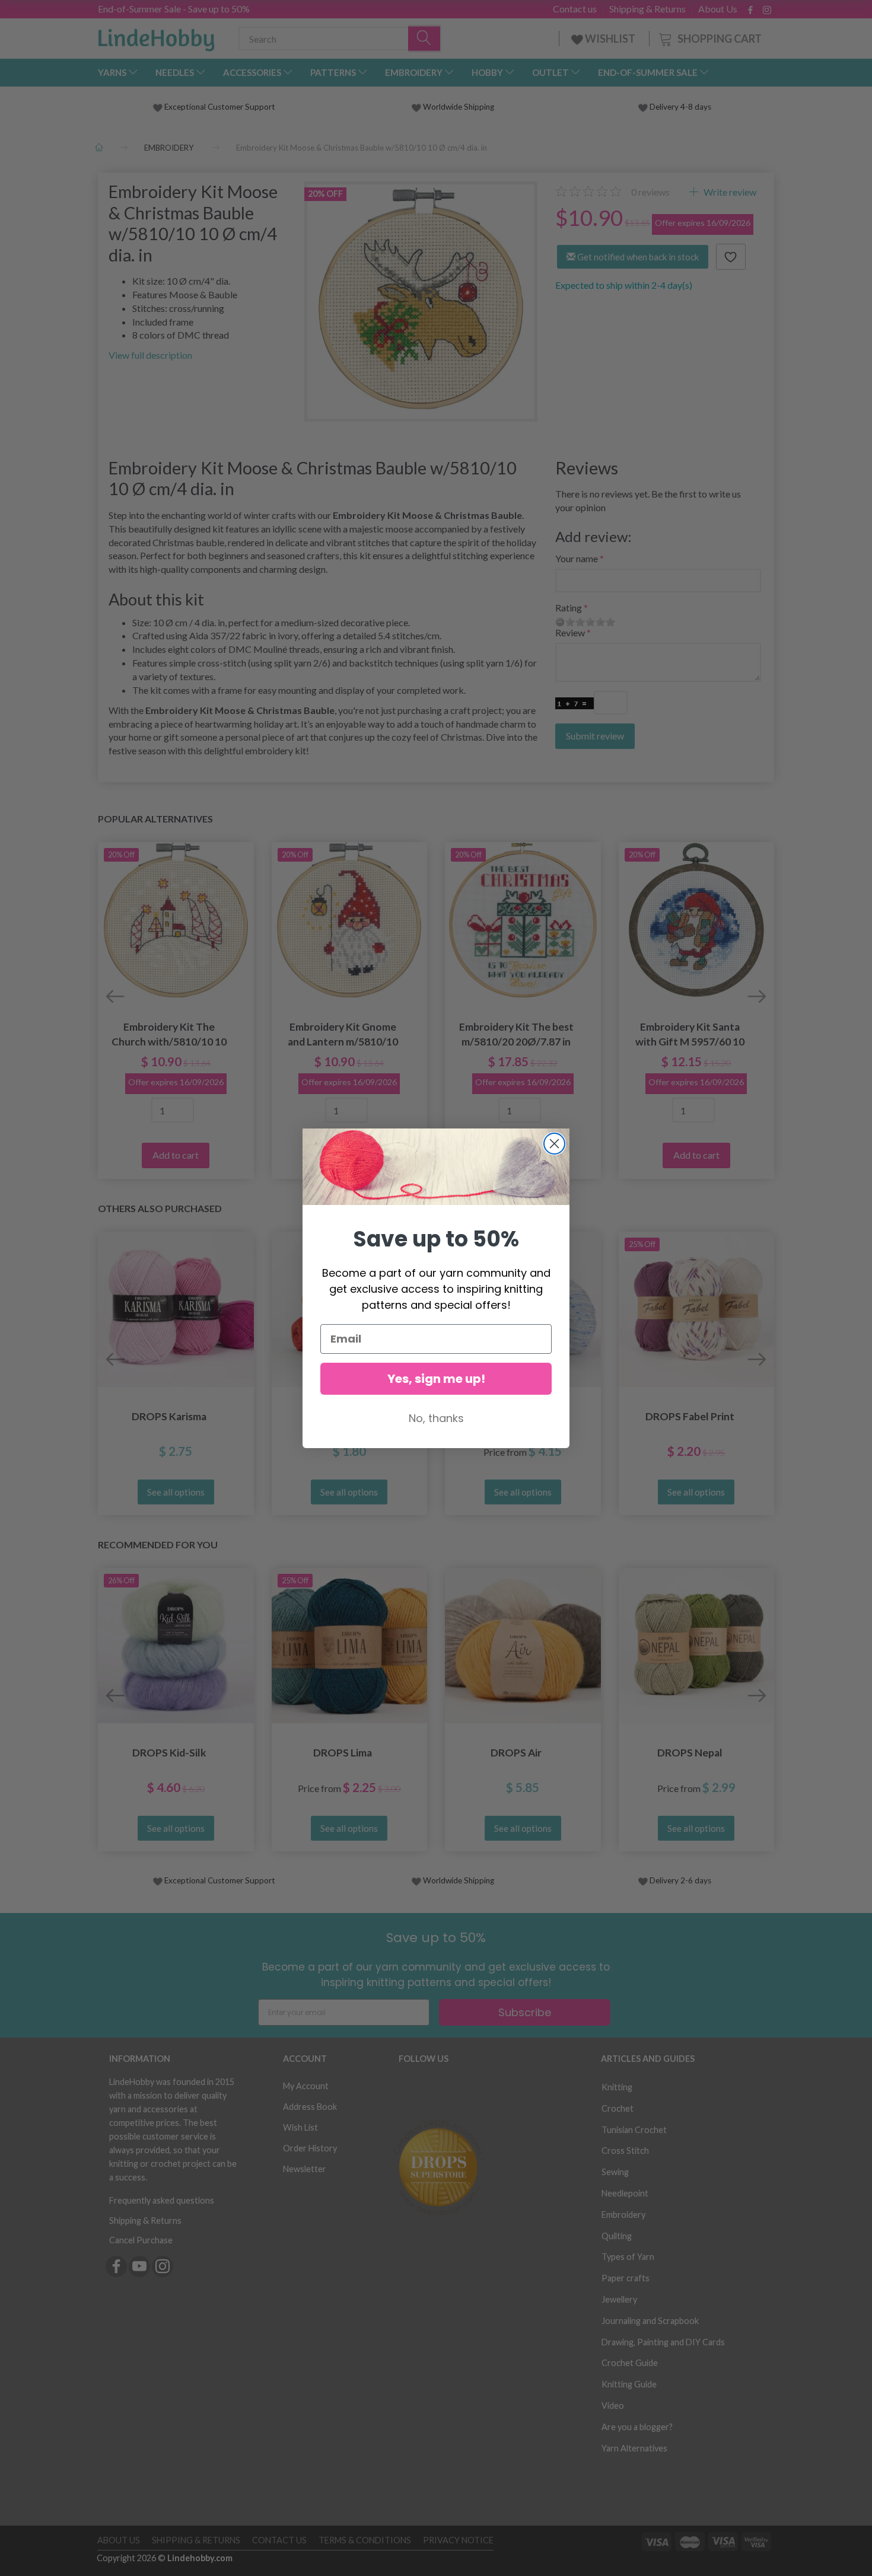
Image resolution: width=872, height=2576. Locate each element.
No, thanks (436, 1418)
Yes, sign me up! (436, 1379)
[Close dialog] (554, 1144)
